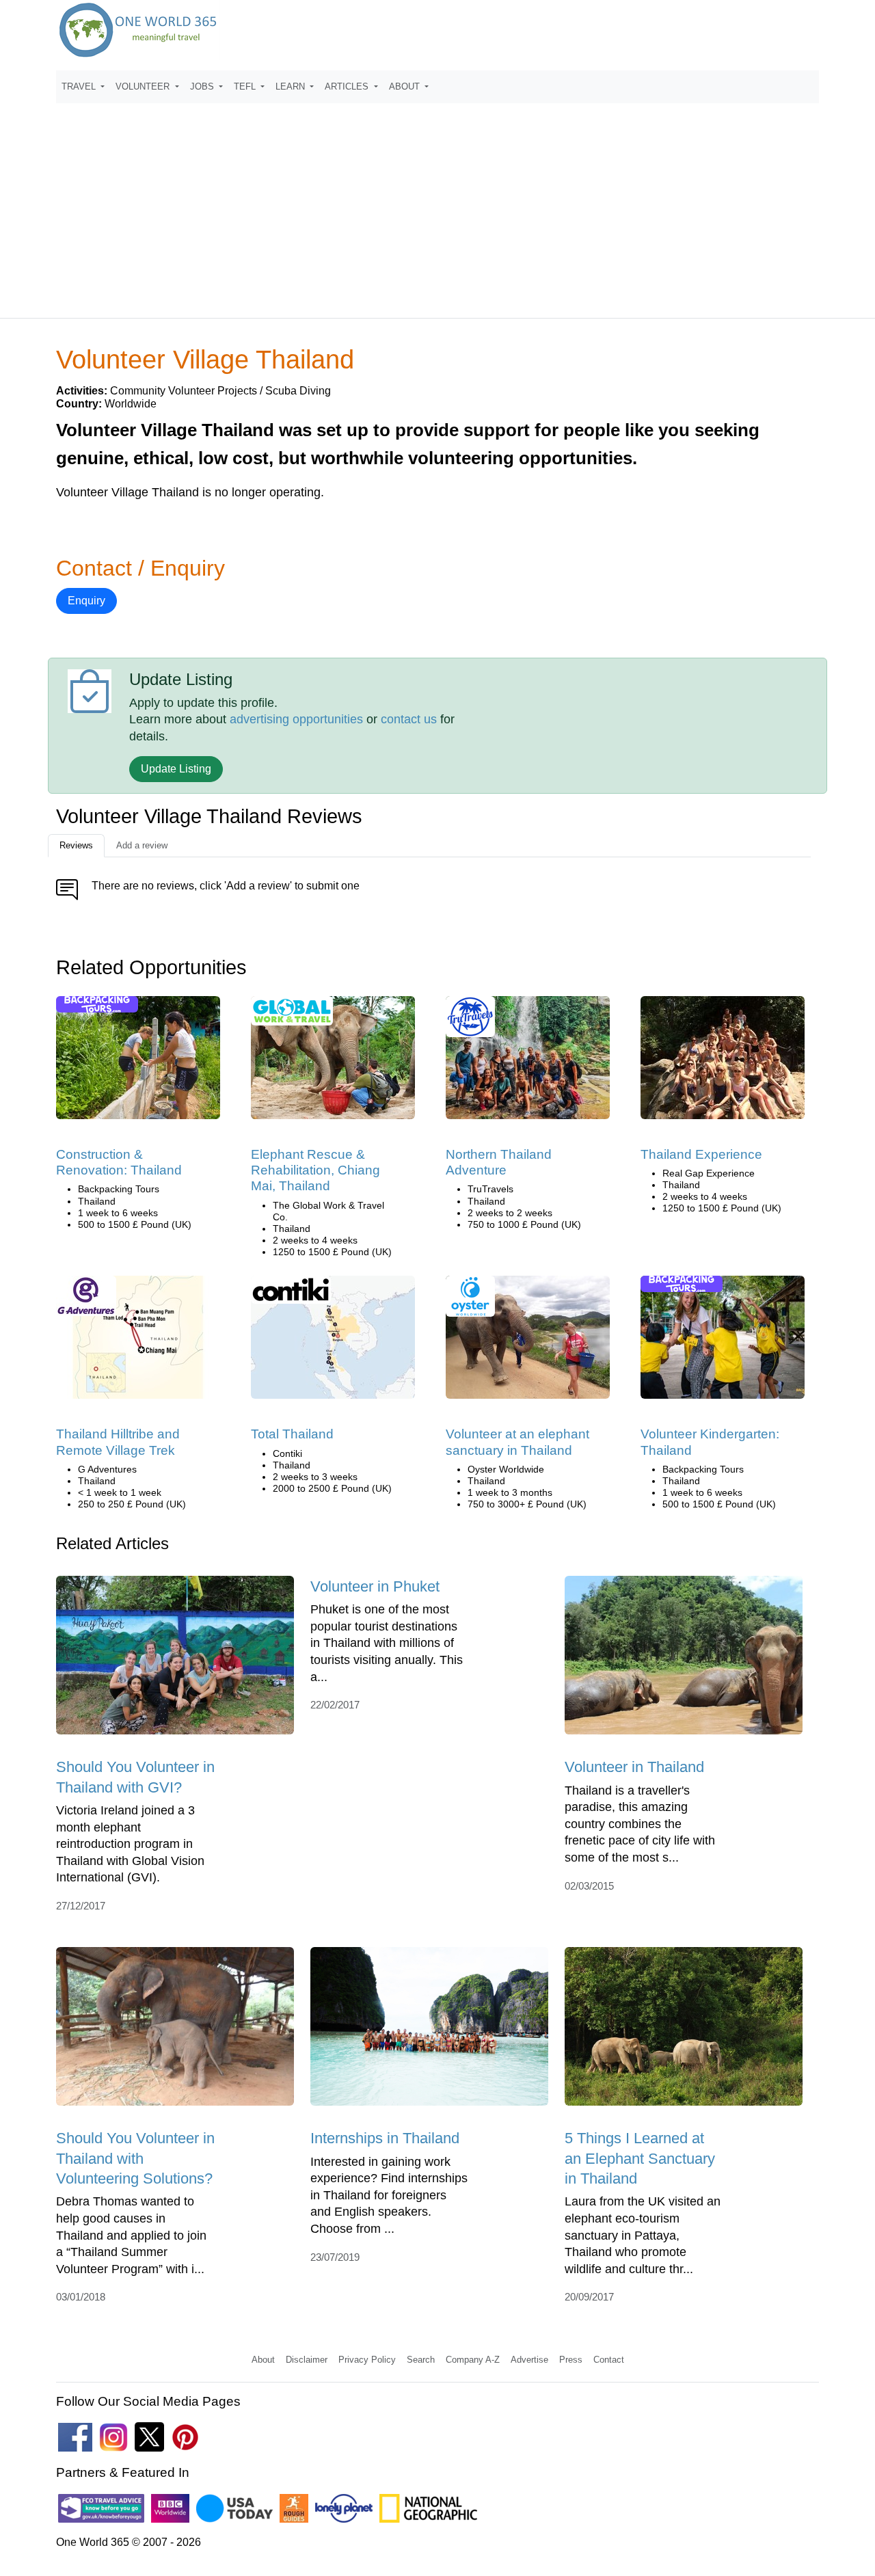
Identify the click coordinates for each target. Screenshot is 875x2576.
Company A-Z (473, 2360)
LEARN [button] (292, 86)
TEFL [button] (246, 86)
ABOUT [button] (406, 86)
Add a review (142, 845)
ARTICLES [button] (348, 86)
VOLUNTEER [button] (144, 86)
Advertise (529, 2360)
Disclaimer (307, 2360)
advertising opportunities (296, 719)
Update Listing (176, 769)
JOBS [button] (203, 86)
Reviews (76, 845)
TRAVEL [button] (80, 86)
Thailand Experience (701, 1154)
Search (421, 2360)
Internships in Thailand (385, 2138)
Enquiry (86, 601)
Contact (609, 2360)
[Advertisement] (437, 204)
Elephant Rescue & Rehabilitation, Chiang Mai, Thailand (315, 1170)
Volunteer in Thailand (634, 1767)
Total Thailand (292, 1434)
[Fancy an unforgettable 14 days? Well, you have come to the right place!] (528, 1062)
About (263, 2360)
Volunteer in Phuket (375, 1586)
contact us (409, 719)
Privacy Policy (367, 2360)
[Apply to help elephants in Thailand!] (333, 1062)
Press (571, 2360)
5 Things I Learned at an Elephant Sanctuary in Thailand (640, 2158)
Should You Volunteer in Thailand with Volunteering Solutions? (135, 2158)
